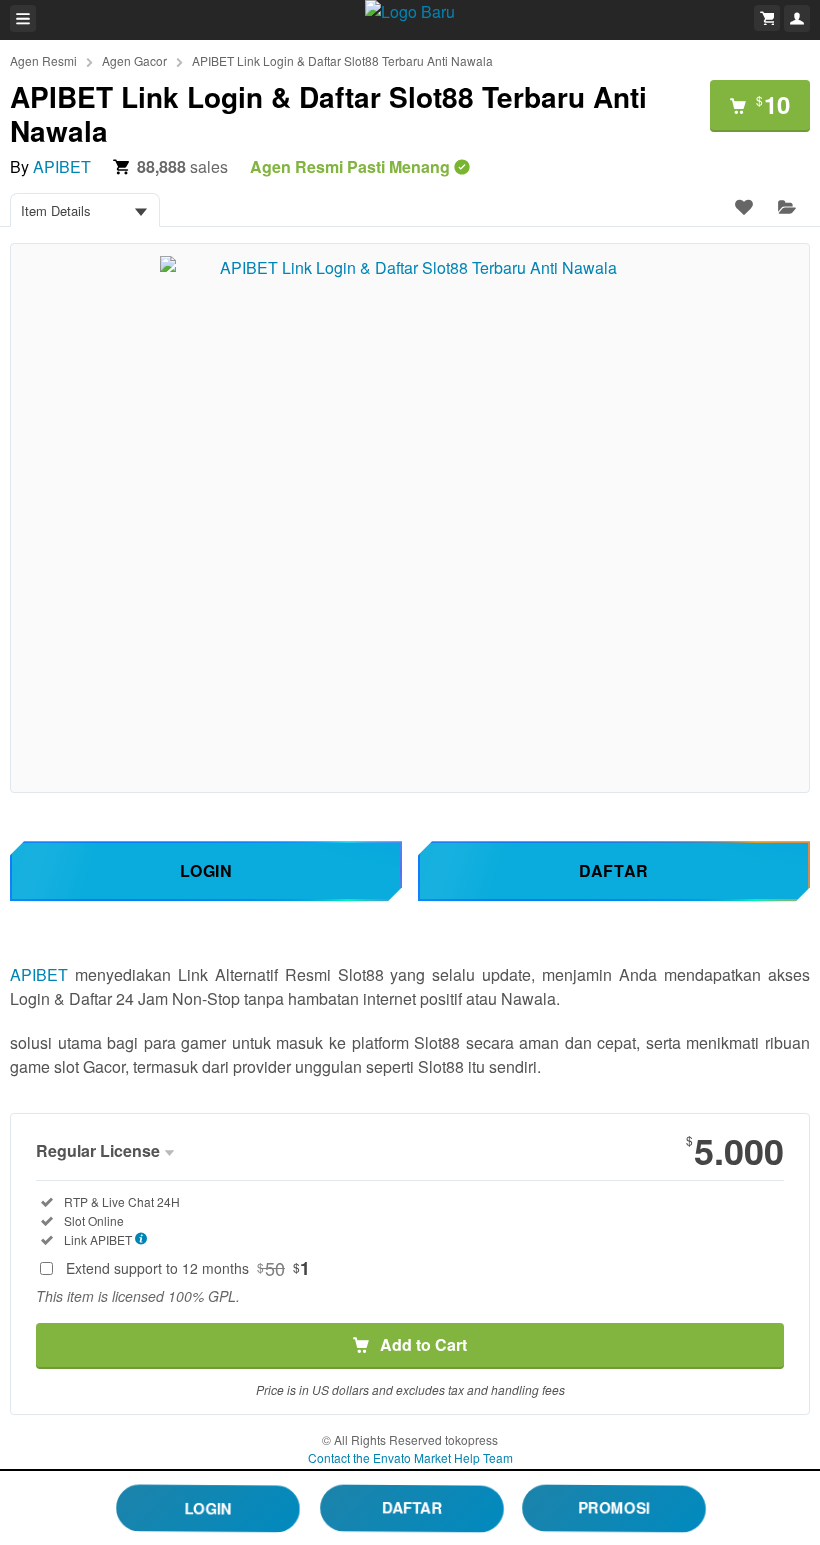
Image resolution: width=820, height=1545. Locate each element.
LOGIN (207, 1507)
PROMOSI (614, 1507)
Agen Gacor (134, 60)
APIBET (62, 166)
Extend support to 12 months (188, 1268)
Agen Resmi (43, 60)
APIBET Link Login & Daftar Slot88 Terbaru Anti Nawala (342, 60)
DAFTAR (411, 1507)
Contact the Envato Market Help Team (410, 1457)
